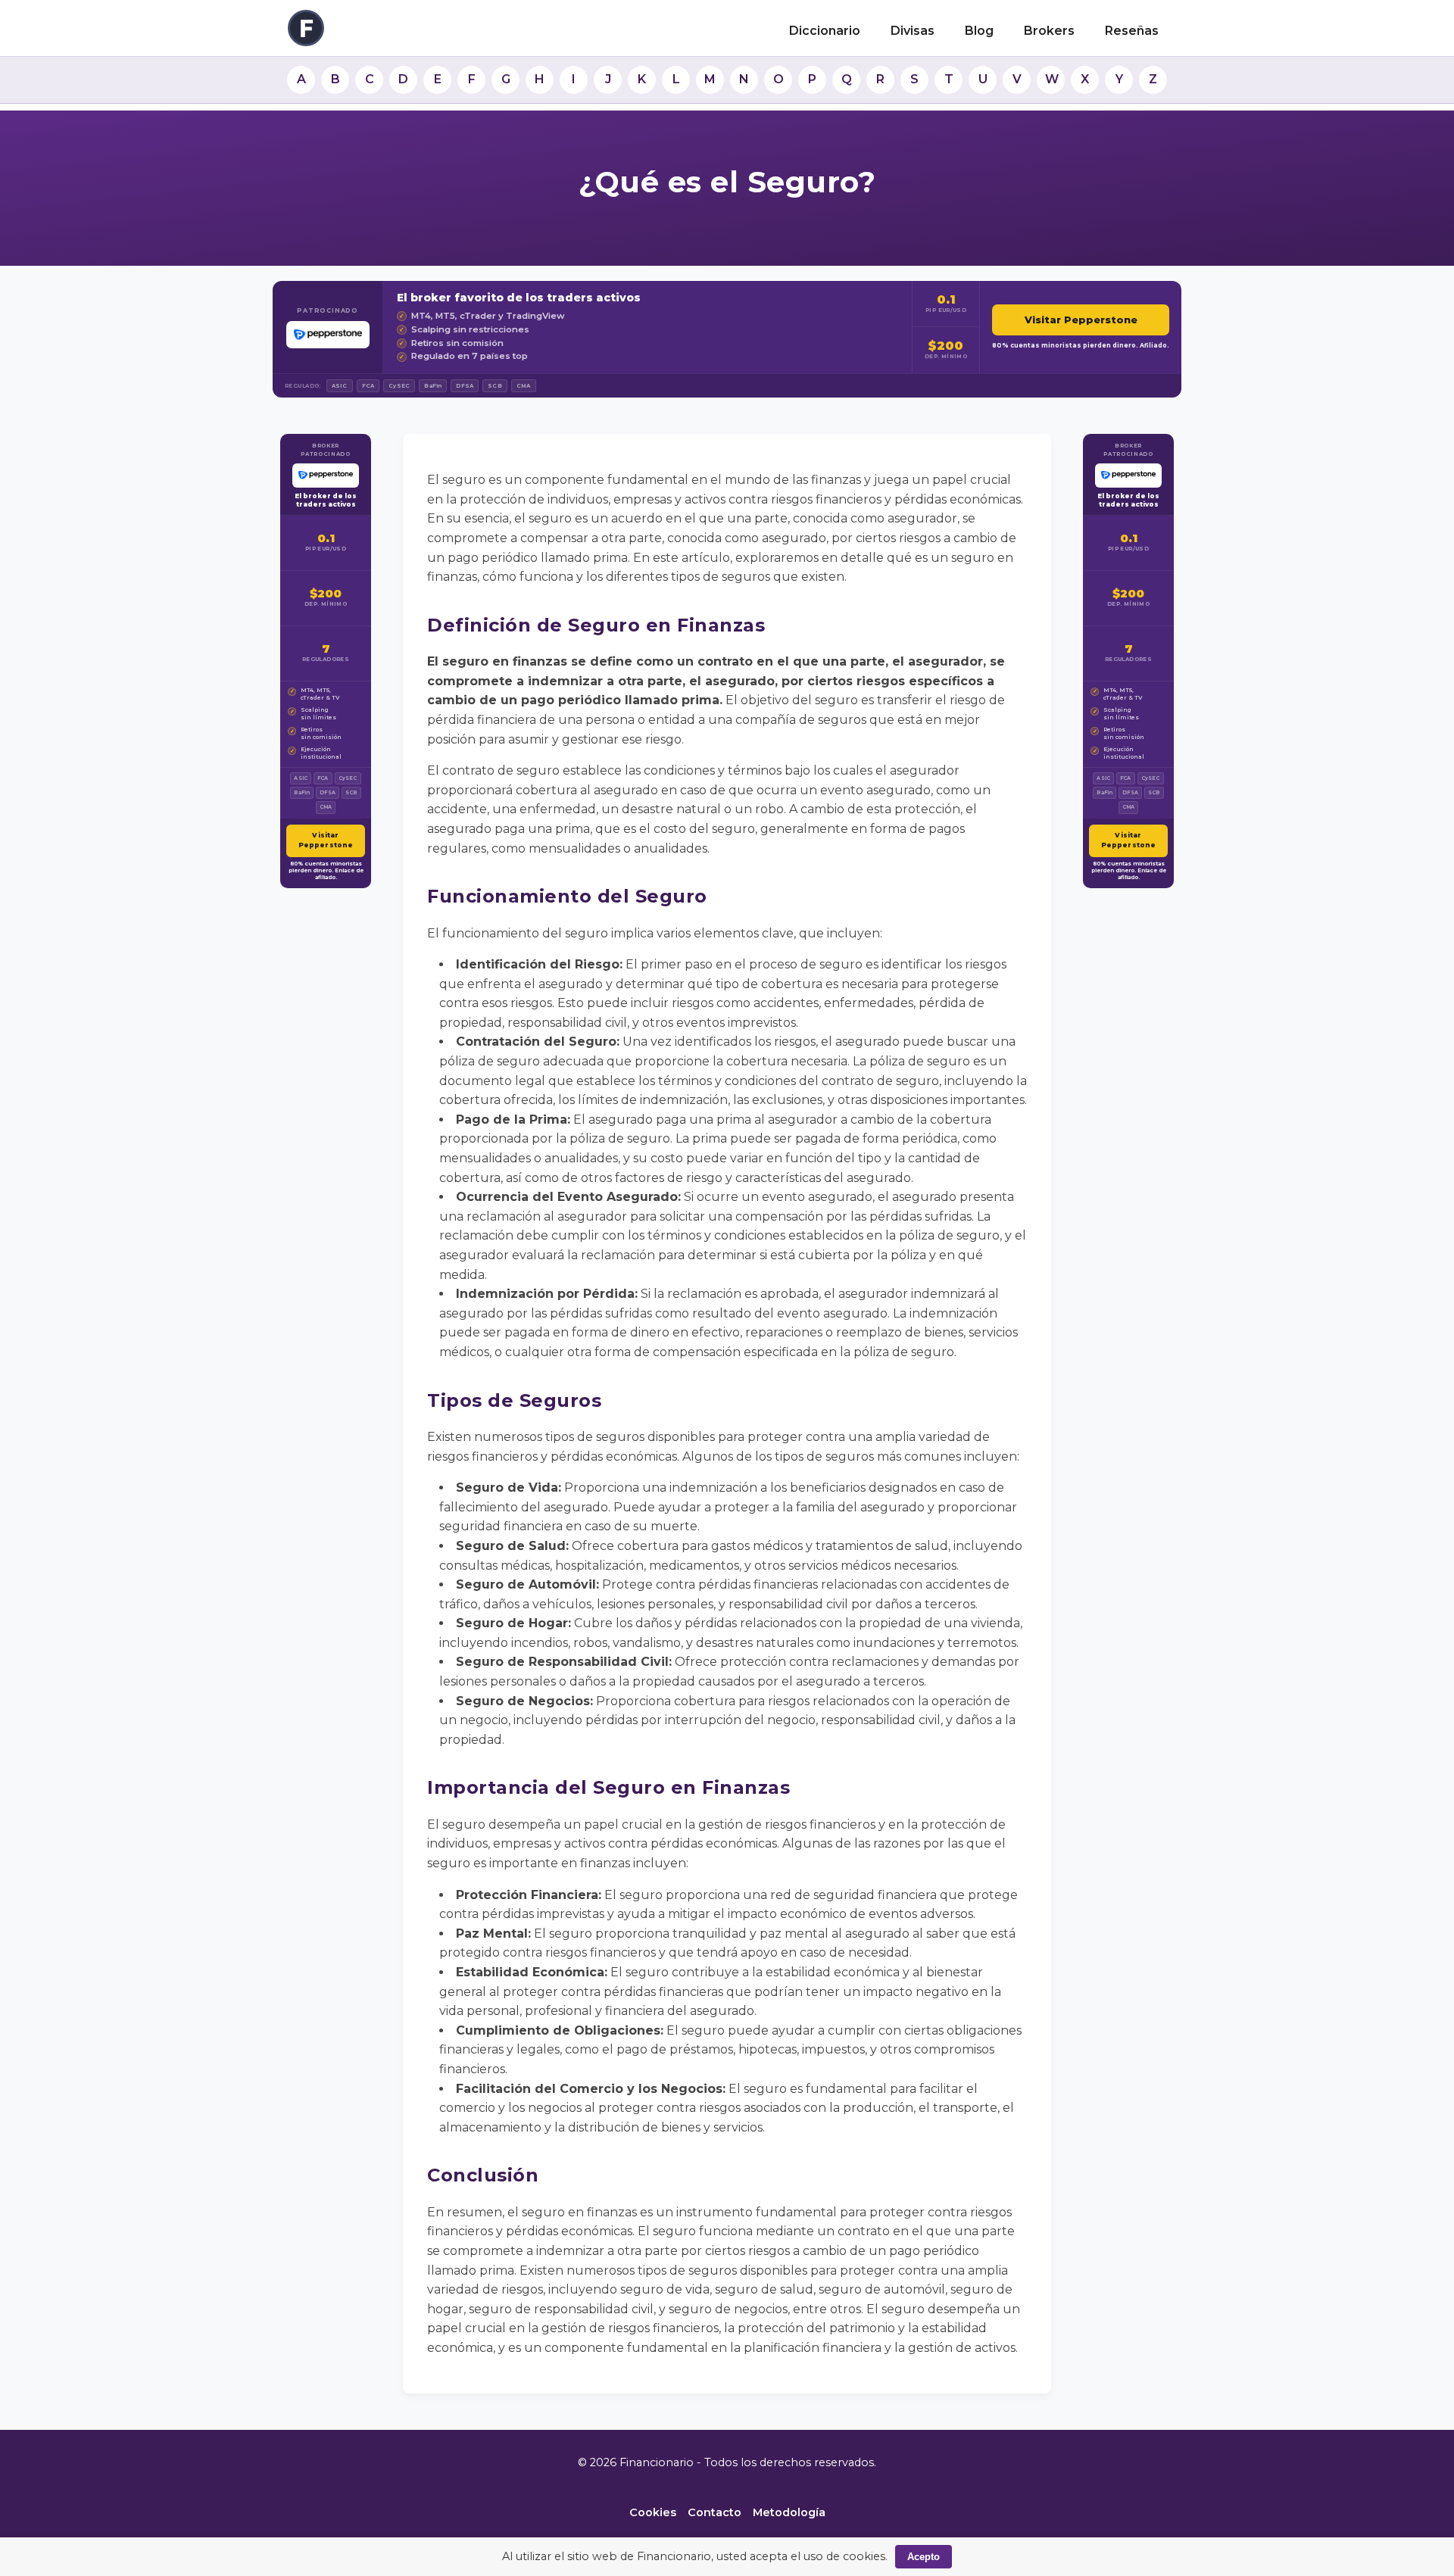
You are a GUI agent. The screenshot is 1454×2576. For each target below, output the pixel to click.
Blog (979, 31)
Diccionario (825, 31)
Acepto (924, 2557)
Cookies (653, 2512)
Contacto (715, 2512)
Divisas (913, 31)
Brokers (1049, 31)
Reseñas (1132, 31)
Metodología (789, 2512)
